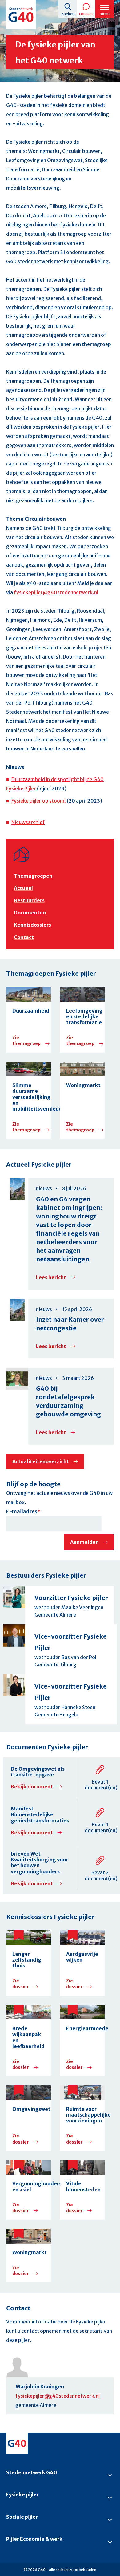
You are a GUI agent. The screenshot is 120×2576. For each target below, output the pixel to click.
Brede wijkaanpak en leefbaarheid (28, 2037)
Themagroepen (33, 876)
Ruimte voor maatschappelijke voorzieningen (82, 2115)
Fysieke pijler (22, 2494)
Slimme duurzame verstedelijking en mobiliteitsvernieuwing (28, 1097)
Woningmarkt (82, 1085)
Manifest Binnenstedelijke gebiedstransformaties (40, 1814)
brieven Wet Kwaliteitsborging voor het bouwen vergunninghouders (39, 1863)
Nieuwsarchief (28, 822)
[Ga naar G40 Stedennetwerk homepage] (21, 15)
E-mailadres (22, 1511)
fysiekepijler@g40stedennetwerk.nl (56, 592)
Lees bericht (56, 1277)
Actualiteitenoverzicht (41, 1461)
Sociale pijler (22, 2517)
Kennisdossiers (32, 925)
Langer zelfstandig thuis (27, 1960)
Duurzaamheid (28, 1011)
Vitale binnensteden (82, 2187)
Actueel (23, 888)
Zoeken (68, 14)
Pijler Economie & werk (34, 2539)
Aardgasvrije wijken (82, 1957)
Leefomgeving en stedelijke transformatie (82, 1017)
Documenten (30, 913)
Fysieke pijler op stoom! (39, 801)
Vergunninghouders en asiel (28, 2187)
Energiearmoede (82, 2029)
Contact (86, 14)
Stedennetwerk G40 (32, 2472)
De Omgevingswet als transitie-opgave (38, 1772)
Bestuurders (29, 900)
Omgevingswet (28, 2109)
